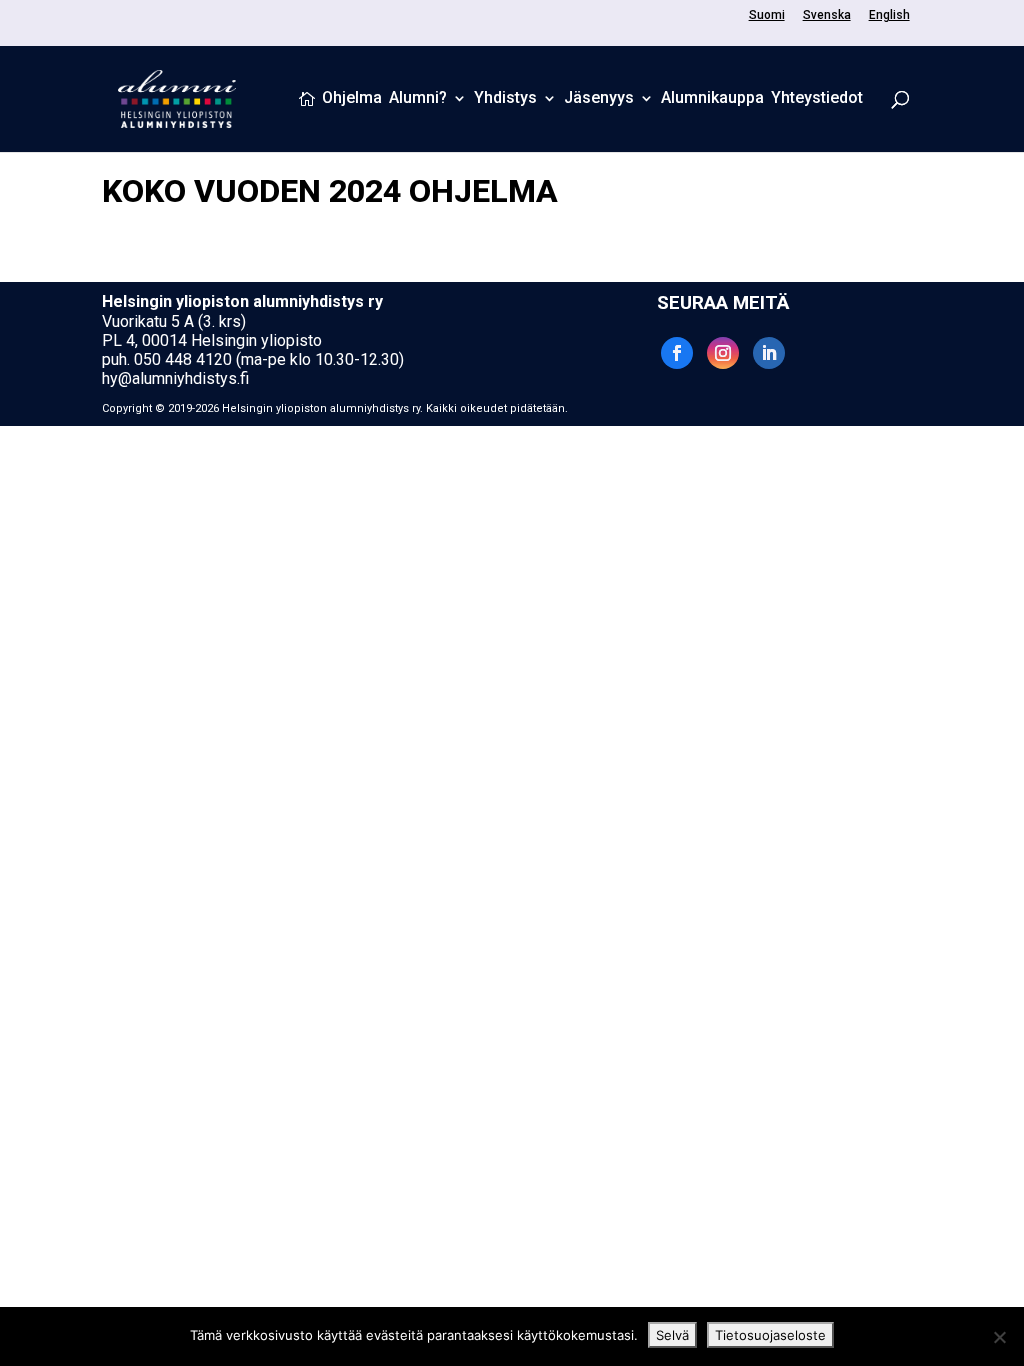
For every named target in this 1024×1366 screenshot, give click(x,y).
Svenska (827, 15)
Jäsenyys (599, 99)
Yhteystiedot (817, 99)
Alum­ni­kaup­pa (712, 99)
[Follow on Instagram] (723, 353)
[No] (999, 1337)
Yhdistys (505, 99)
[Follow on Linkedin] (769, 353)
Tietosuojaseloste (770, 1335)
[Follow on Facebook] (677, 353)
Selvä (672, 1335)
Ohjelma (352, 99)
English (889, 15)
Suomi (767, 15)
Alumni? (418, 99)
